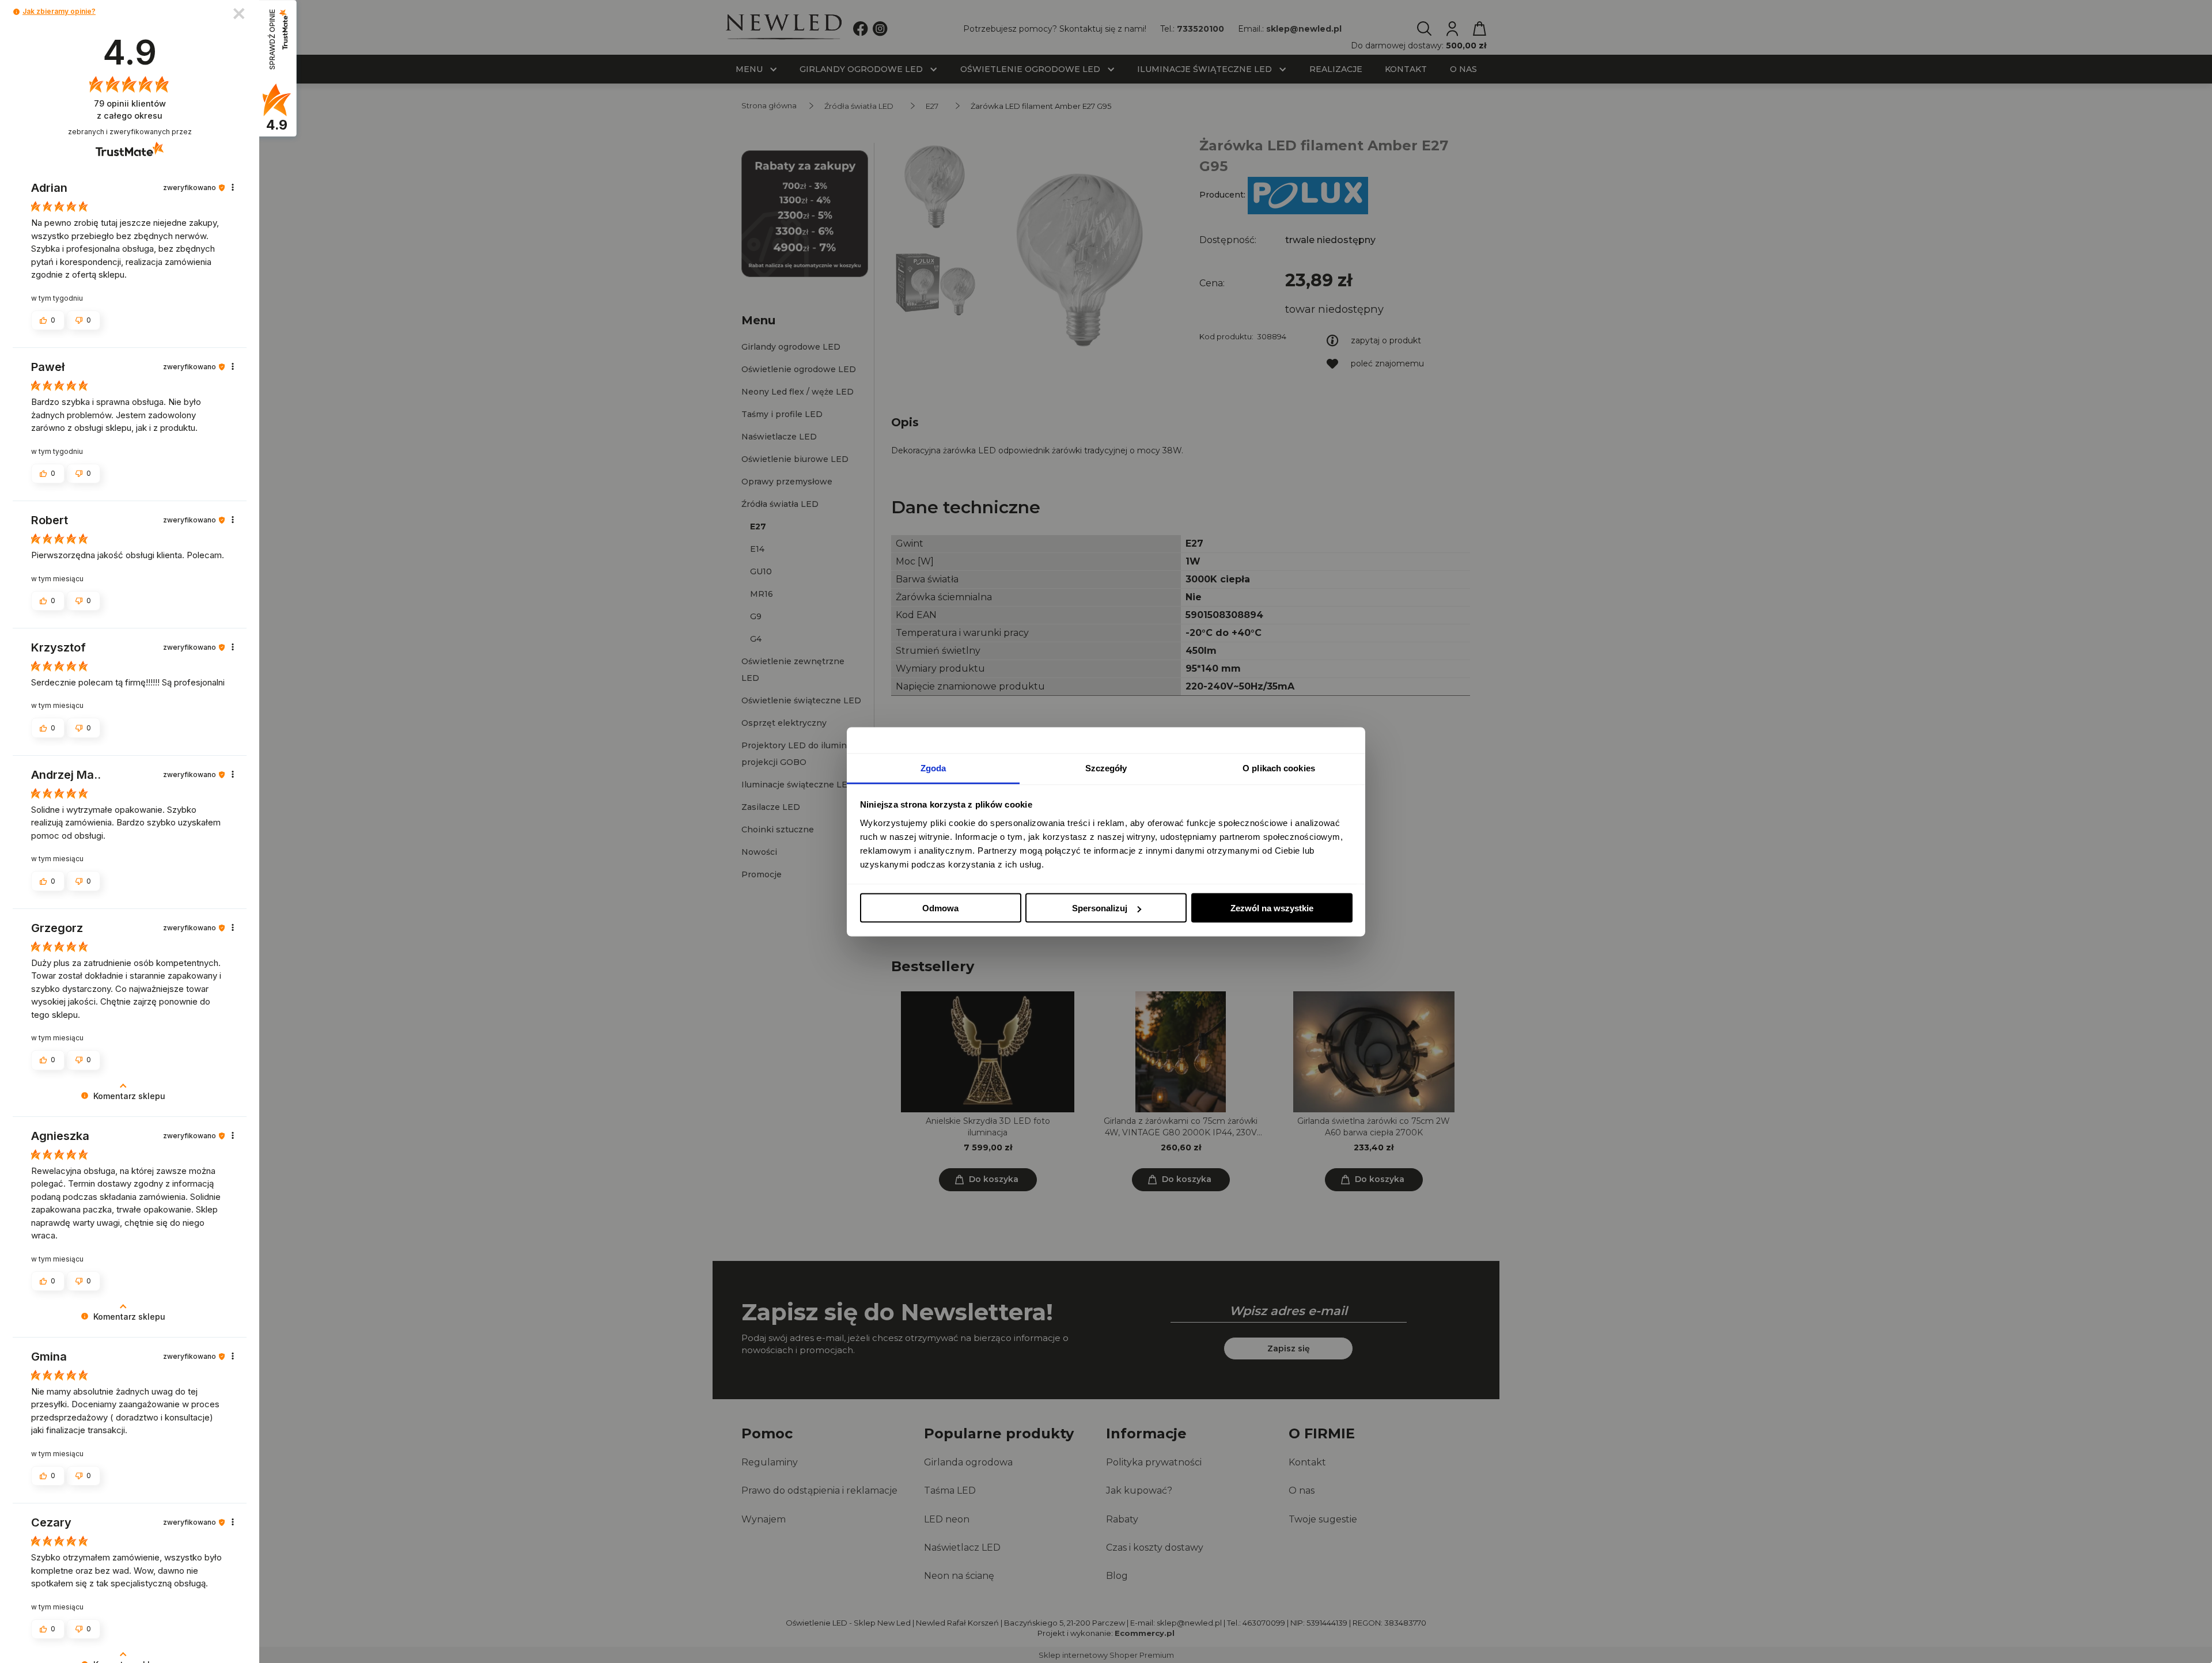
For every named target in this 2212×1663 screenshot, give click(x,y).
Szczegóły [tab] (1106, 768)
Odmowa (940, 908)
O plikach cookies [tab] (1279, 768)
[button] (16, 12)
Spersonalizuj (1100, 908)
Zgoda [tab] (933, 768)
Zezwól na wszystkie (1272, 908)
